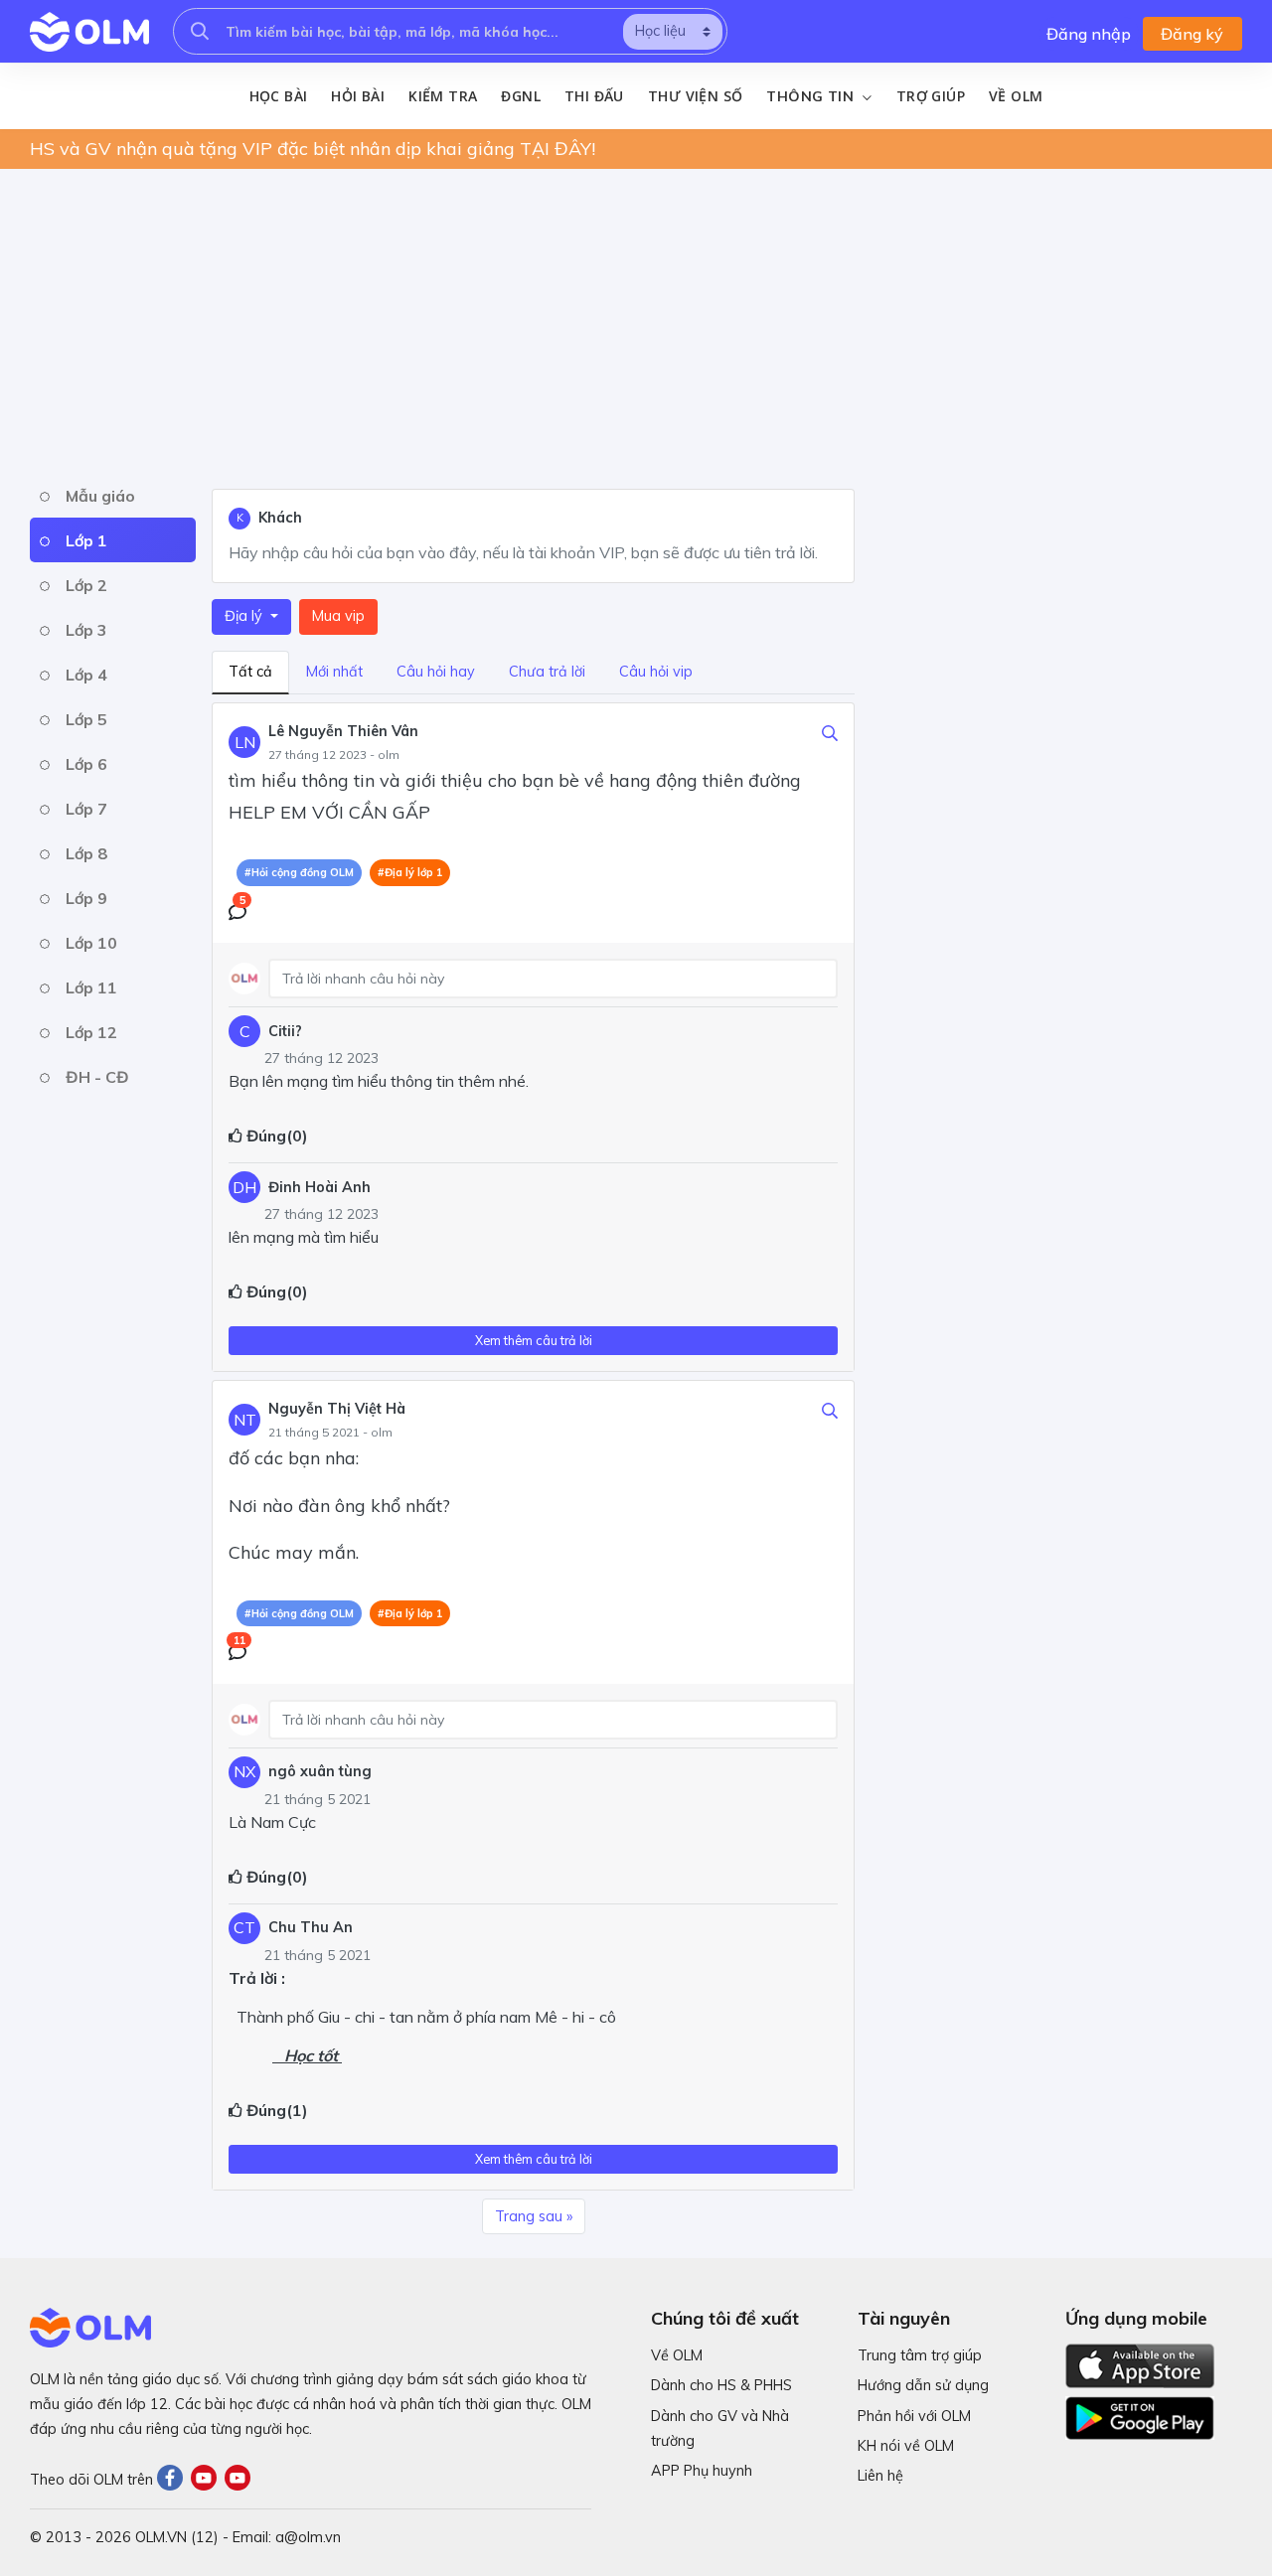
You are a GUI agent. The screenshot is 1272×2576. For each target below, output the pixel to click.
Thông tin (812, 96)
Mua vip (338, 616)
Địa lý (245, 616)
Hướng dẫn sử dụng (923, 2385)
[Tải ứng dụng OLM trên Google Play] (1140, 2413)
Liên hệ (880, 2476)
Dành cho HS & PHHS (721, 2385)
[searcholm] (200, 31)
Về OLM (1016, 96)
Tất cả (250, 672)
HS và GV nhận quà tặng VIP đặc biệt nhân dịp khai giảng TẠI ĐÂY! (313, 149)
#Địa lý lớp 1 (410, 872)
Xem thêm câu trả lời (534, 1340)
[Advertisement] (626, 324)
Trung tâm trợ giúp (920, 2355)
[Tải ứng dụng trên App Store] (1140, 2364)
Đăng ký (1192, 34)
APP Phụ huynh (702, 2471)
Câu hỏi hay (436, 672)
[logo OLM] (89, 32)
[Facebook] (174, 2479)
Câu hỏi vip (656, 672)
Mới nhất (334, 672)
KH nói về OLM (906, 2446)
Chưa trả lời (547, 672)
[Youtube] (208, 2479)
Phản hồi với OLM (914, 2416)
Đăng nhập (1089, 34)
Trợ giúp (931, 96)
